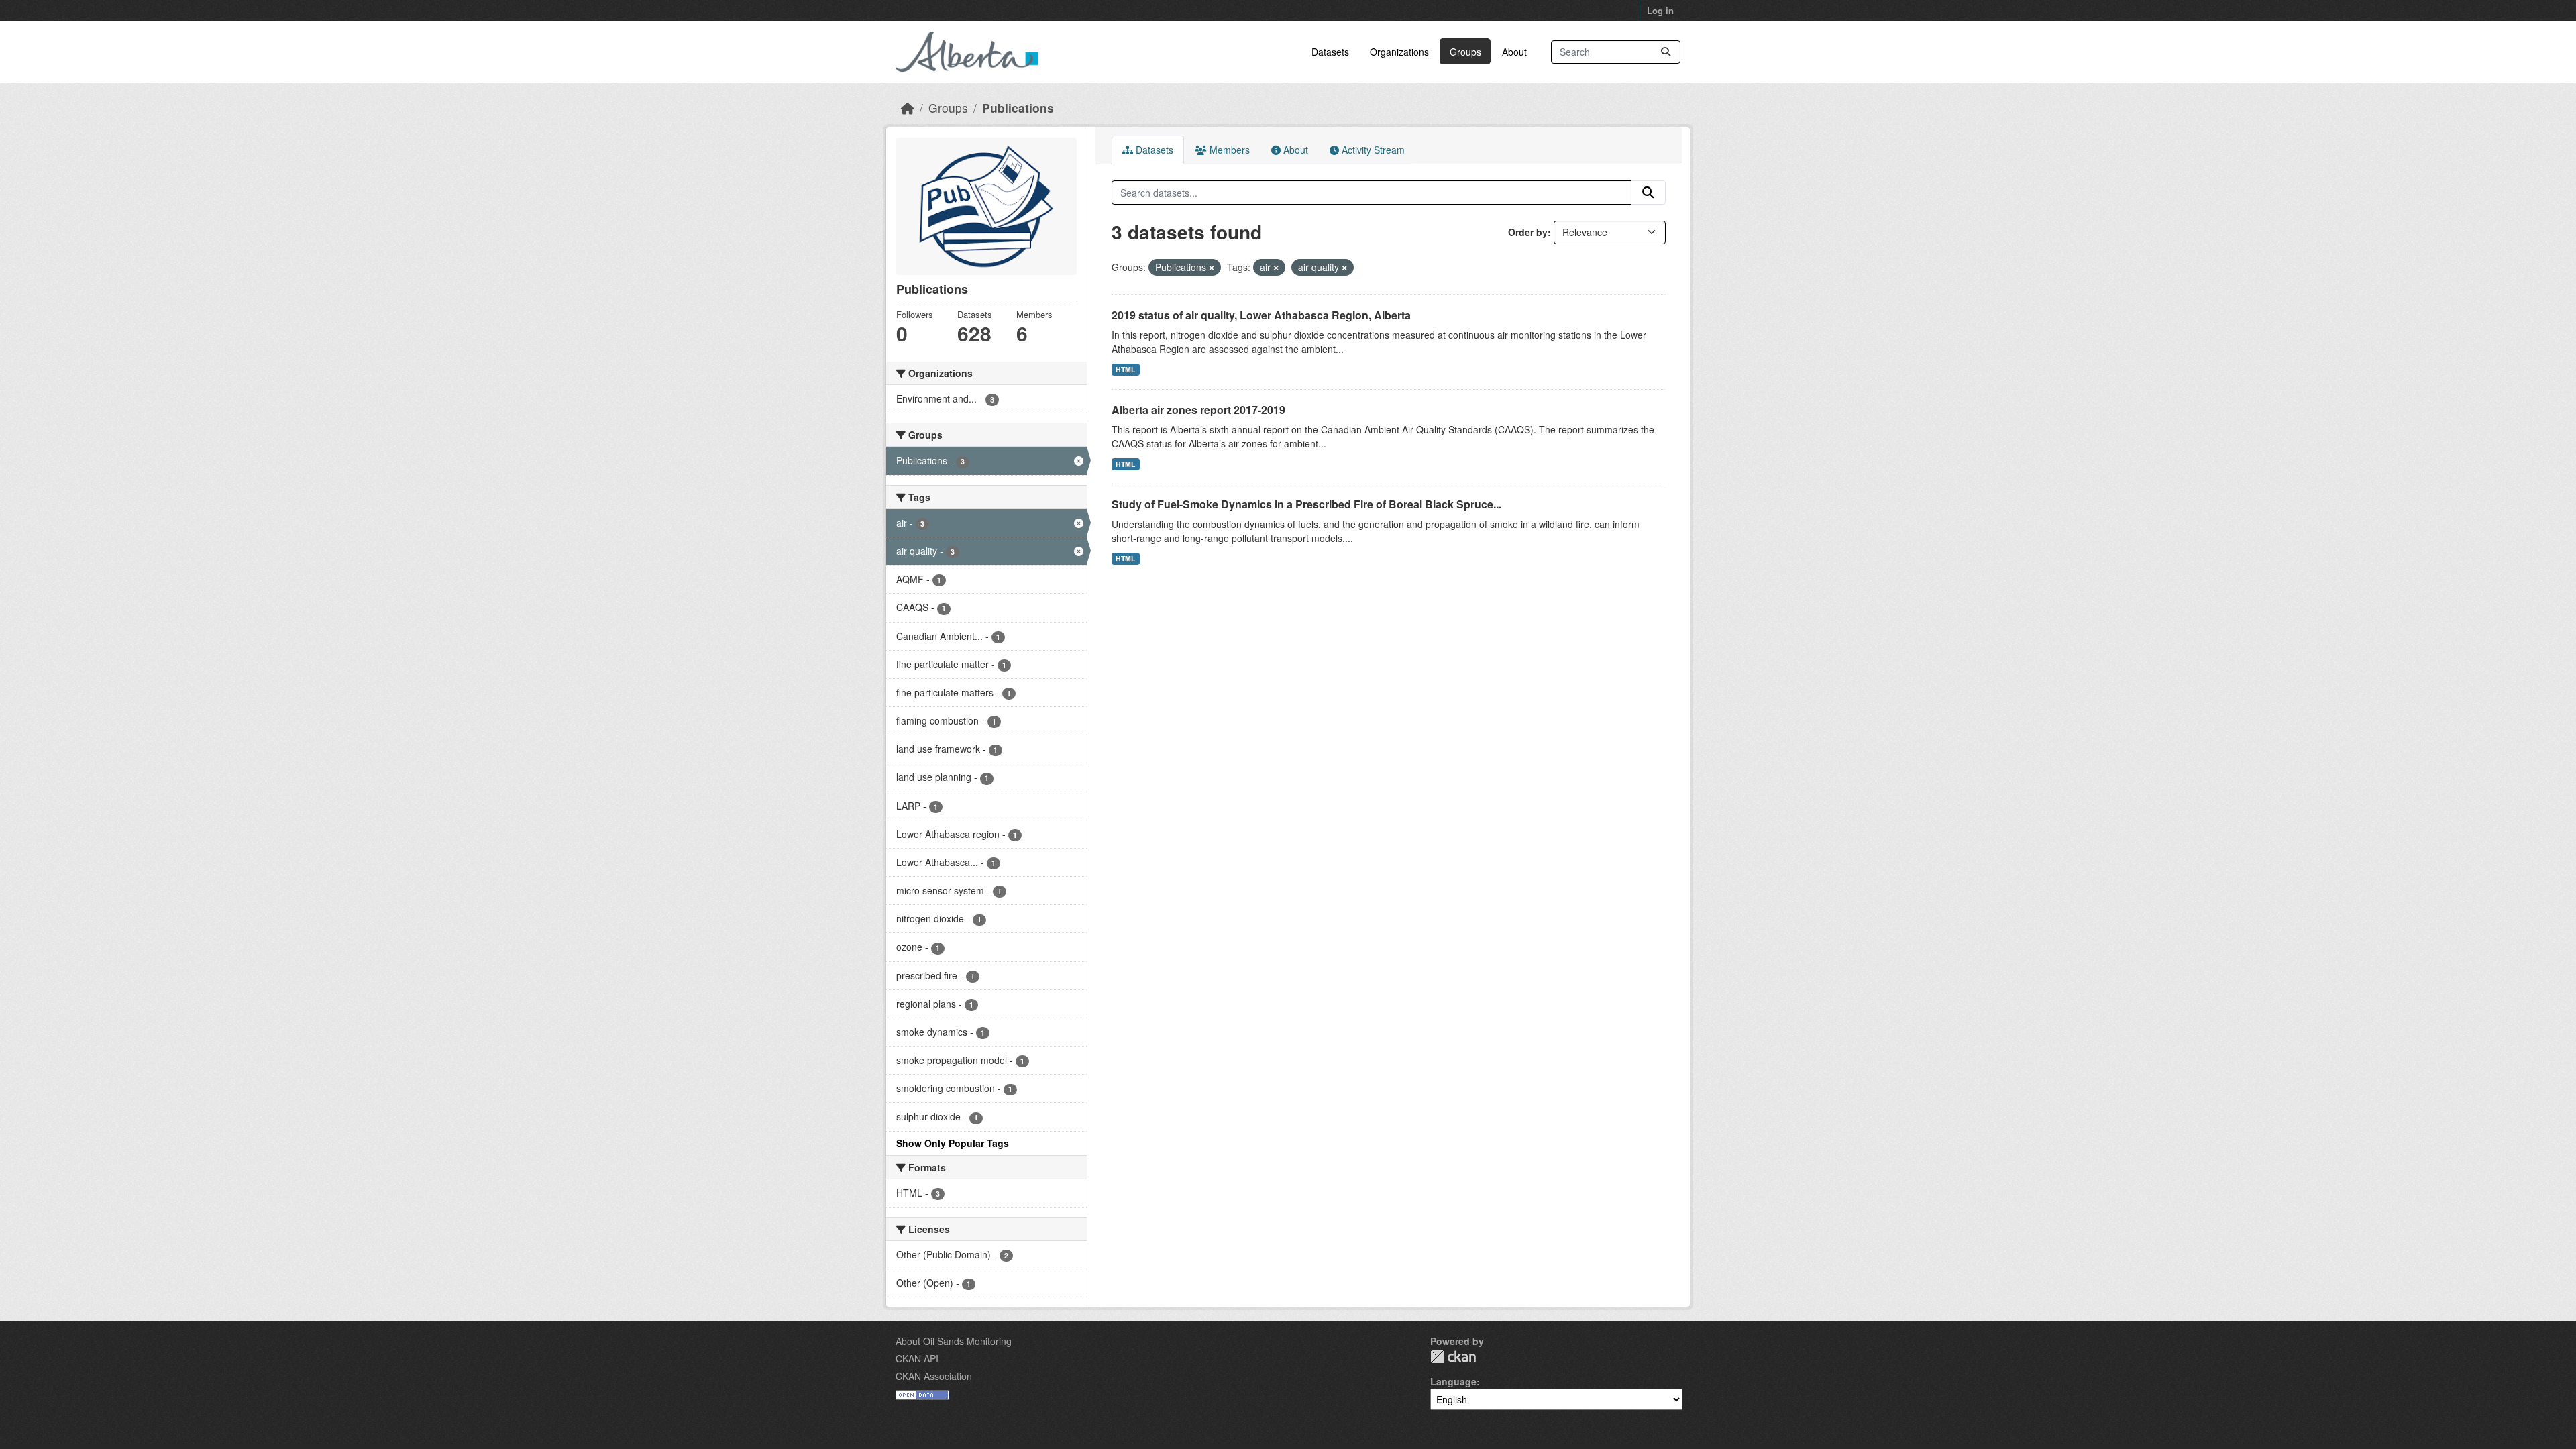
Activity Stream (1372, 150)
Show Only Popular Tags (953, 1143)
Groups (1465, 52)
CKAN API (917, 1358)
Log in (1660, 10)
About (1514, 52)
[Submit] (1666, 52)
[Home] (908, 108)
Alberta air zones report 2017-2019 (1198, 410)
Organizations (1399, 52)
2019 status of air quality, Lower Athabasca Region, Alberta (1261, 315)
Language (1453, 1381)
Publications (1018, 108)
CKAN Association (934, 1376)
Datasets (1330, 52)
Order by (1528, 232)
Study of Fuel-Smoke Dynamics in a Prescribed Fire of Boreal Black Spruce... (1306, 504)
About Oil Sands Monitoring (954, 1341)
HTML (1125, 369)
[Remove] (1212, 268)
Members (1228, 150)
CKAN (1453, 1357)
